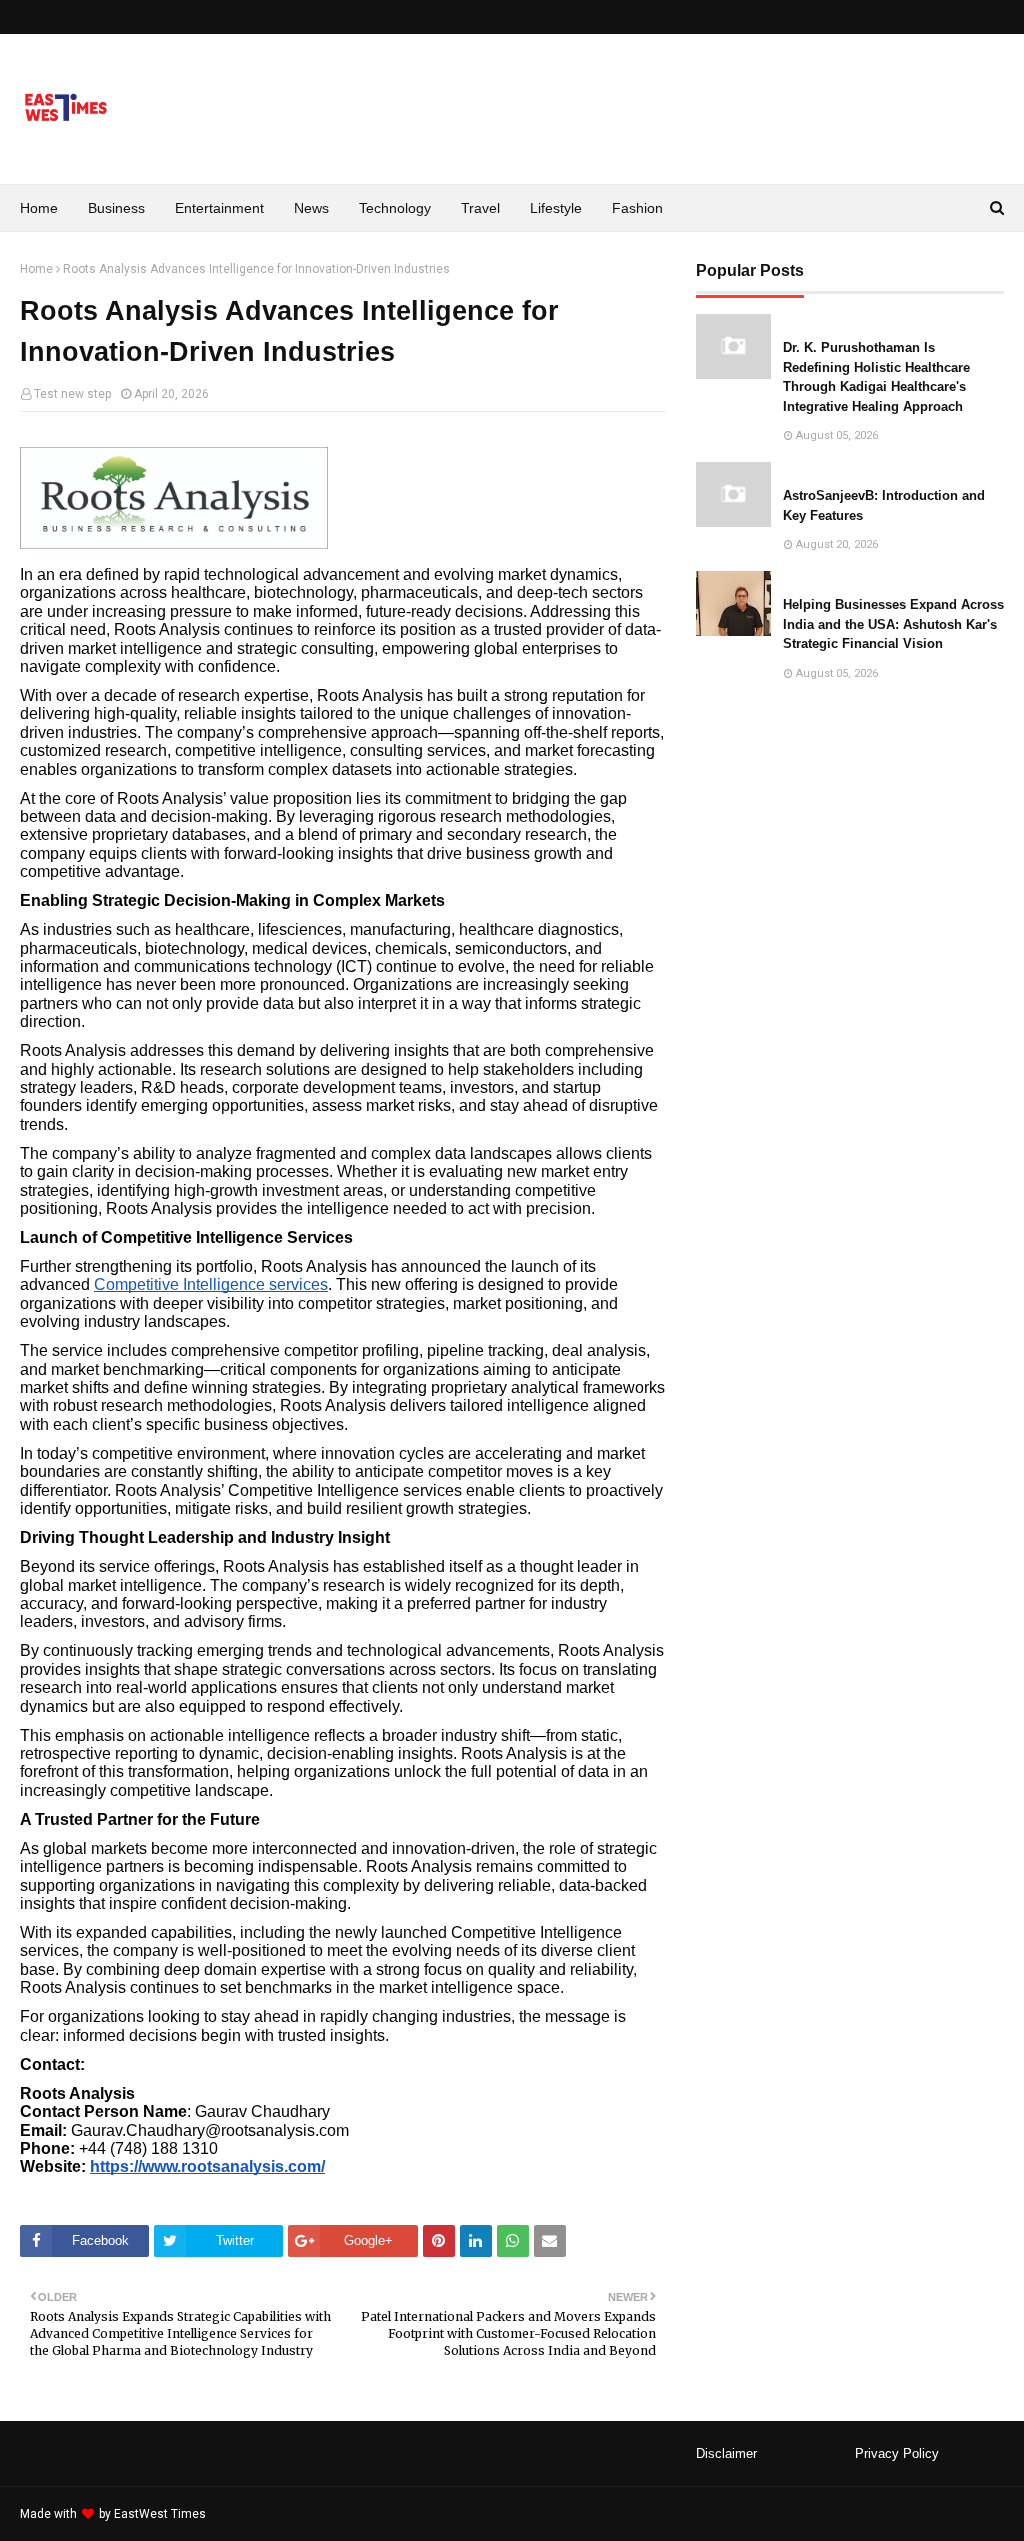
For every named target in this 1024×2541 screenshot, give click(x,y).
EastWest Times (160, 2514)
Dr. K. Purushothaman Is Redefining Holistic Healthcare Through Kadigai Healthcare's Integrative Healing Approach (876, 377)
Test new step (72, 394)
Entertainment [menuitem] (219, 208)
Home (36, 269)
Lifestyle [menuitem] (556, 208)
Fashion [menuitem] (637, 208)
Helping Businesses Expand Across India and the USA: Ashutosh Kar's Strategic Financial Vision (893, 624)
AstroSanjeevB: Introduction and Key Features (884, 505)
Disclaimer (726, 2453)
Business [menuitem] (116, 208)
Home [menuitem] (39, 208)
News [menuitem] (311, 208)
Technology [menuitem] (395, 208)
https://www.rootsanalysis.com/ (207, 2166)
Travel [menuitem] (480, 208)
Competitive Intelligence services (211, 1284)
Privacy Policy (897, 2453)
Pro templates (262, 2514)
